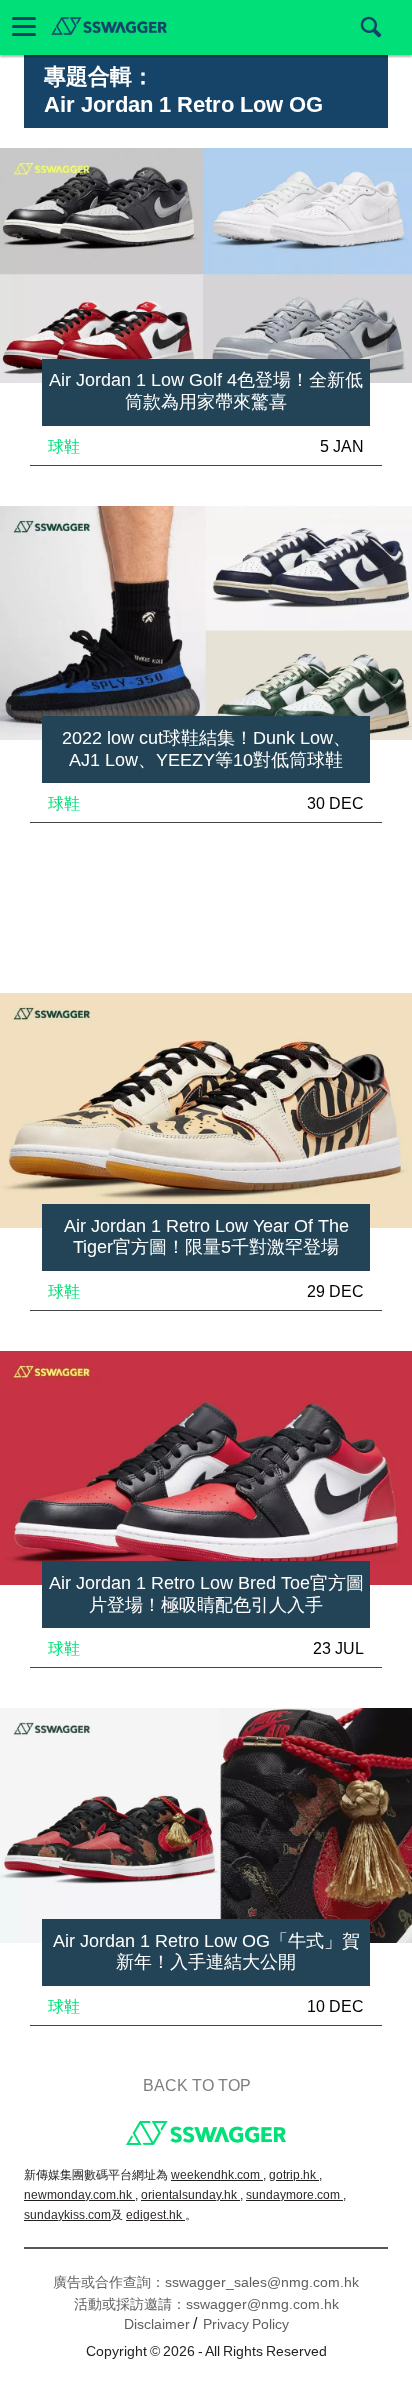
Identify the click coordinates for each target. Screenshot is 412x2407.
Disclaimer (157, 2324)
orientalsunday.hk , (192, 2195)
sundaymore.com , (296, 2195)
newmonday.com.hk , (81, 2195)
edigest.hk (155, 2215)
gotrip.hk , (295, 2175)
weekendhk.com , (218, 2175)
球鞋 (64, 446)
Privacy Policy (246, 2324)
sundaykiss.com (67, 2215)
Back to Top (197, 2085)
